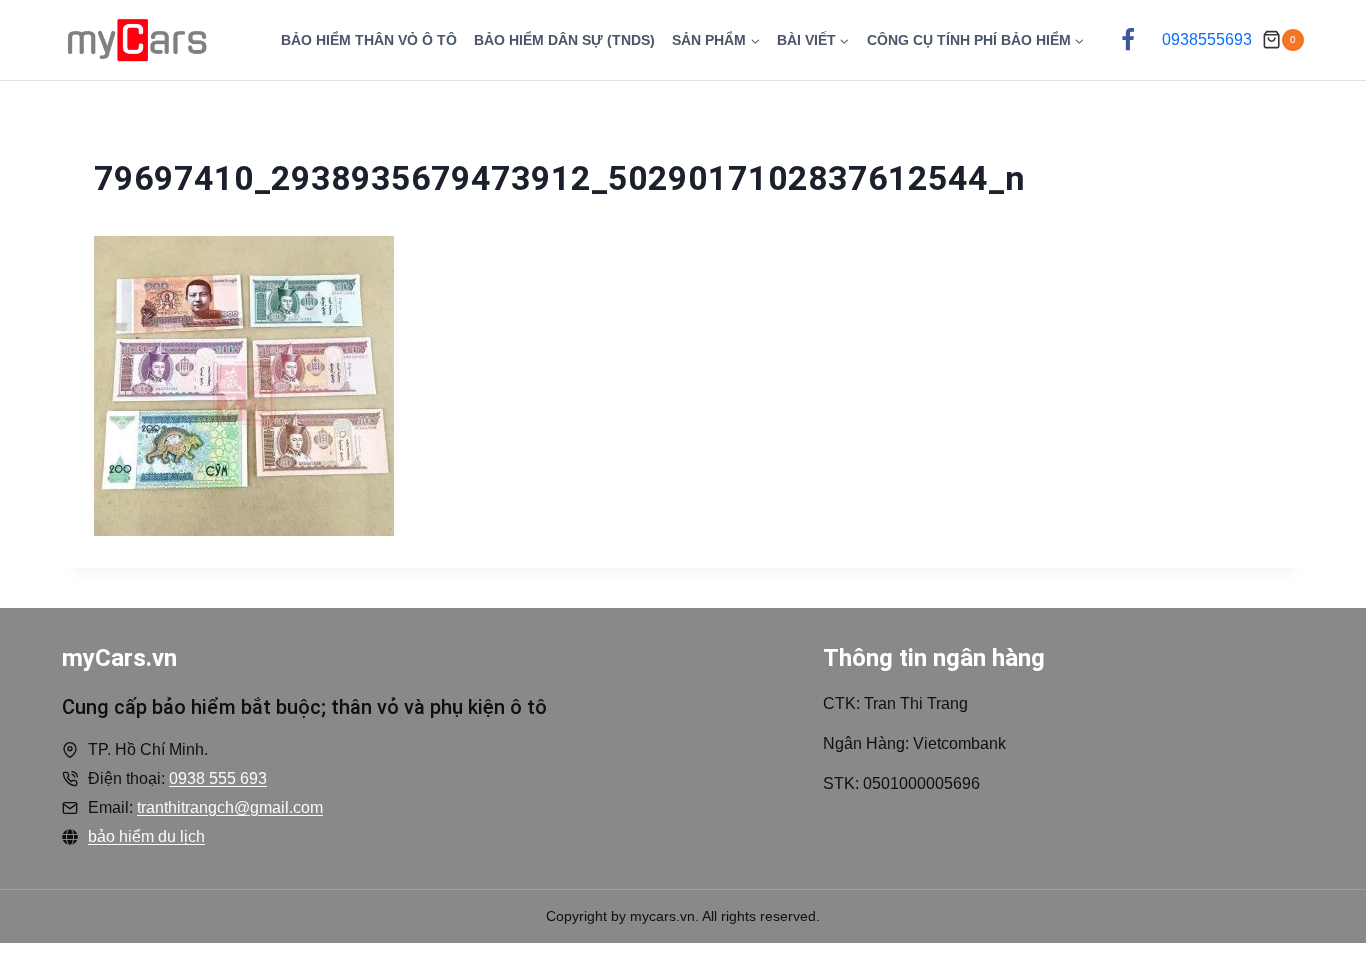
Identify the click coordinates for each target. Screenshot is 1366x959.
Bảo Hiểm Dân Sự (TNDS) (564, 40)
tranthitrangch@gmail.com (230, 807)
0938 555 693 (218, 778)
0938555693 (1207, 39)
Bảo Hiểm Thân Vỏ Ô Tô (369, 40)
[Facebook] (1128, 40)
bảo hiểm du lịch (146, 836)
